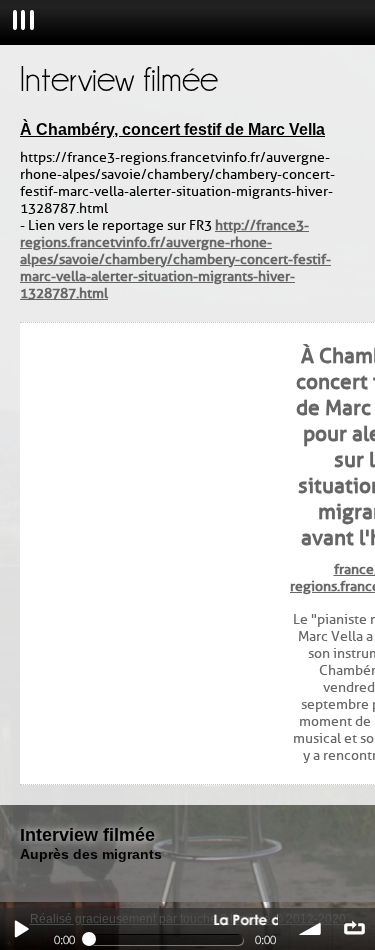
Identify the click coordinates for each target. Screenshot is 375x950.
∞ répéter (354, 929)
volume (311, 929)
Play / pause (21, 929)
